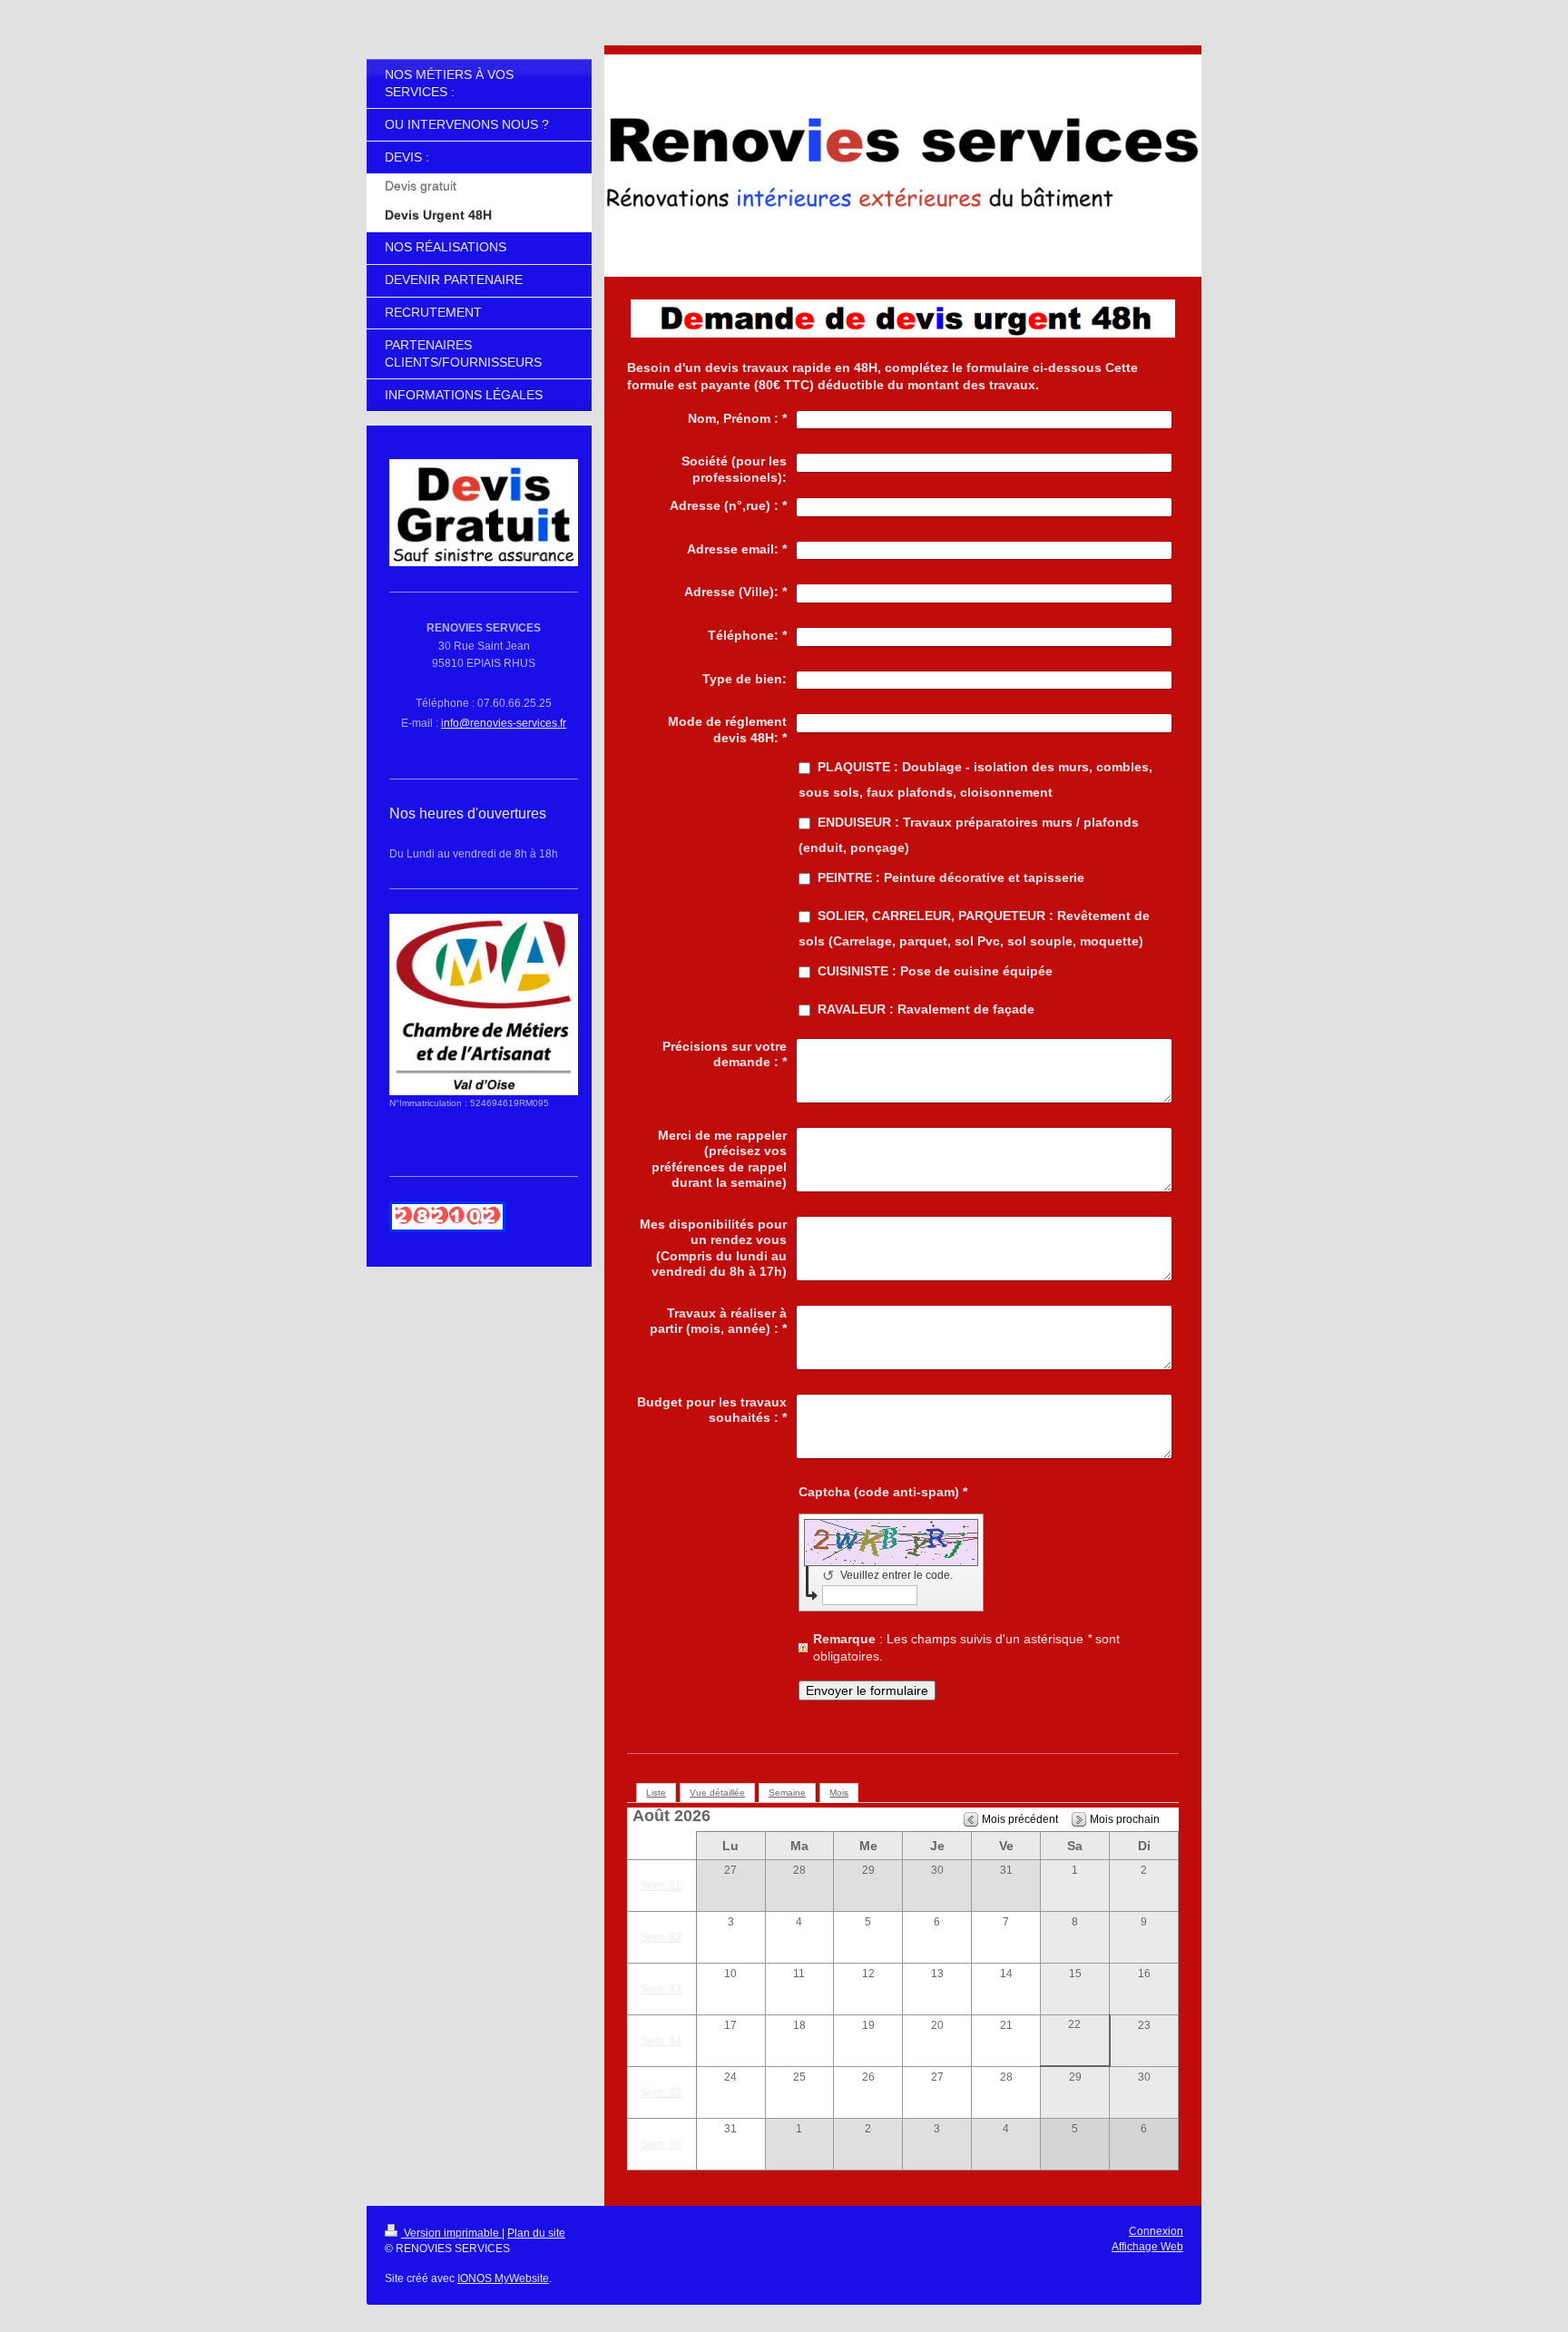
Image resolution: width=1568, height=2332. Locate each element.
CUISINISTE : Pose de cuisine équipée (935, 971)
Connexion (1156, 2231)
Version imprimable (451, 2233)
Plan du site (536, 2233)
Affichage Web (1147, 2247)
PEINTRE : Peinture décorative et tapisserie (951, 877)
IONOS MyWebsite (503, 2278)
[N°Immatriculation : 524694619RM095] (484, 1004)
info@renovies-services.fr (504, 723)
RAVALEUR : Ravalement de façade (926, 1009)
